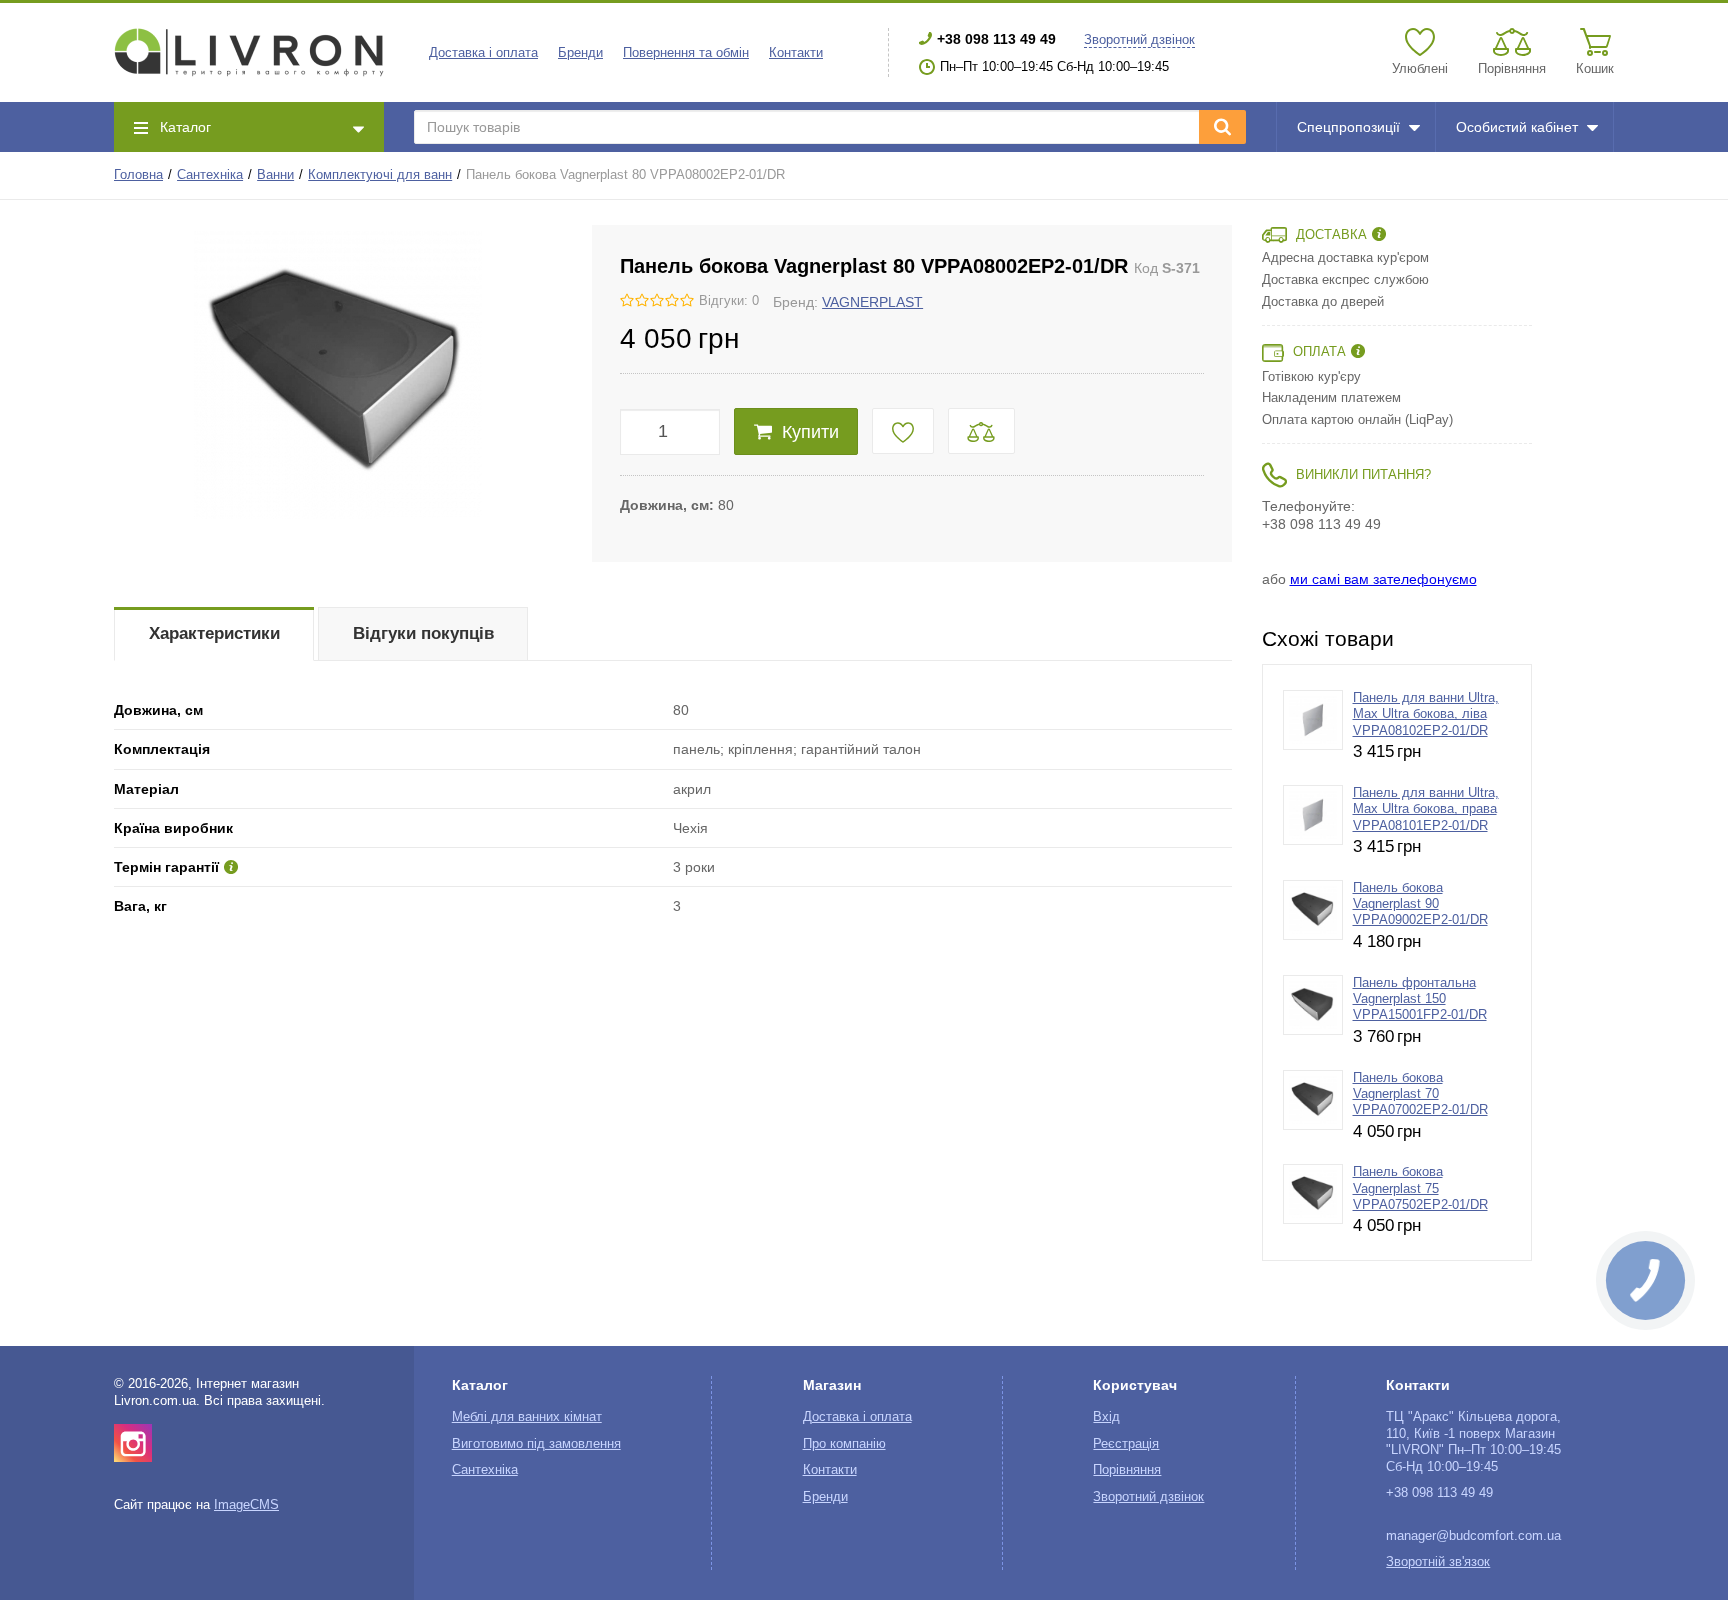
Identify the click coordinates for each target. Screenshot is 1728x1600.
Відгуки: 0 (729, 301)
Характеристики (214, 633)
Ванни (275, 175)
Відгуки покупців (423, 633)
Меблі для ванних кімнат (527, 1417)
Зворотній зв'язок (1438, 1562)
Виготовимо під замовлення (536, 1444)
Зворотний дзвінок (1139, 40)
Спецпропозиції (1348, 127)
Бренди (580, 53)
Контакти (796, 53)
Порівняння (1127, 1470)
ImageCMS (246, 1505)
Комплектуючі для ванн (380, 175)
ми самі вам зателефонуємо (1383, 579)
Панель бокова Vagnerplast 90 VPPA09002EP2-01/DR (1420, 904)
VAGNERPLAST (872, 302)
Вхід (1106, 1417)
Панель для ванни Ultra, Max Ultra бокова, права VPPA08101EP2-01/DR (1426, 809)
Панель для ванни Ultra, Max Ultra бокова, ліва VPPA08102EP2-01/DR (1426, 714)
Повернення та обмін (686, 53)
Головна (138, 175)
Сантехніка (210, 175)
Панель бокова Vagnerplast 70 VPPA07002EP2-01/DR (1420, 1094)
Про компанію (844, 1444)
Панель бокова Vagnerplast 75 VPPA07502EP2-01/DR (1420, 1188)
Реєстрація (1126, 1444)
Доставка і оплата (483, 53)
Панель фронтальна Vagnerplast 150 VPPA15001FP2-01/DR (1420, 999)
